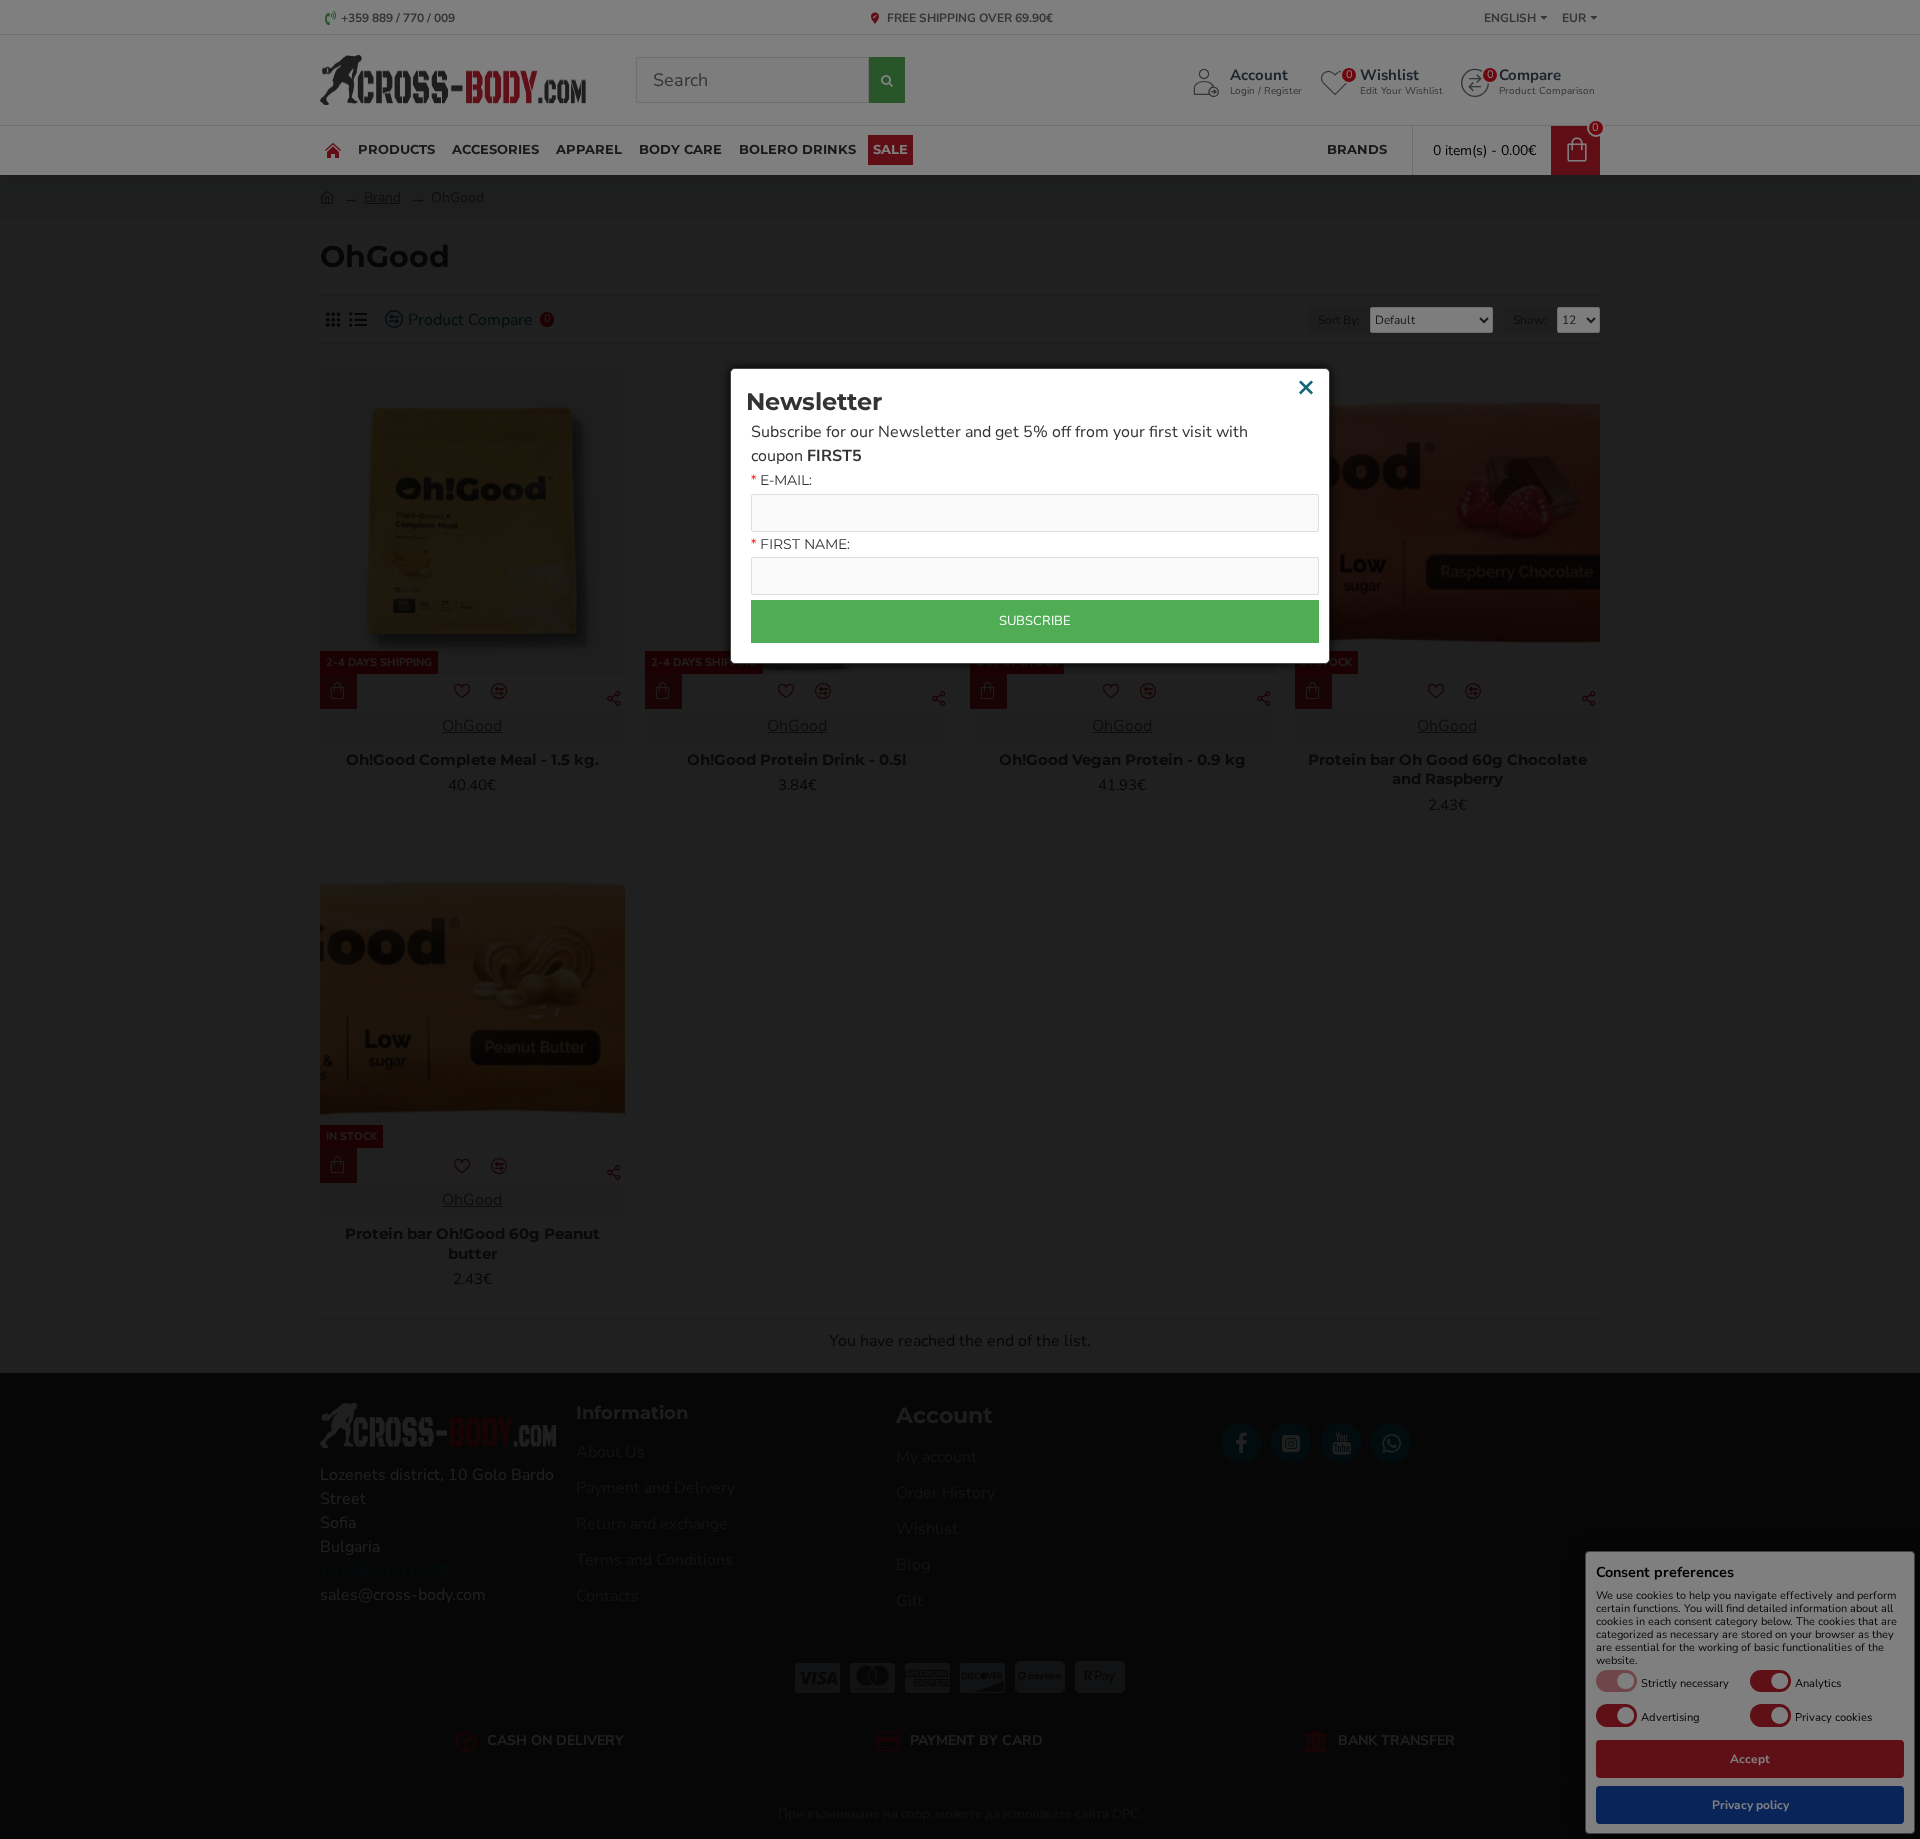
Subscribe (1035, 621)
